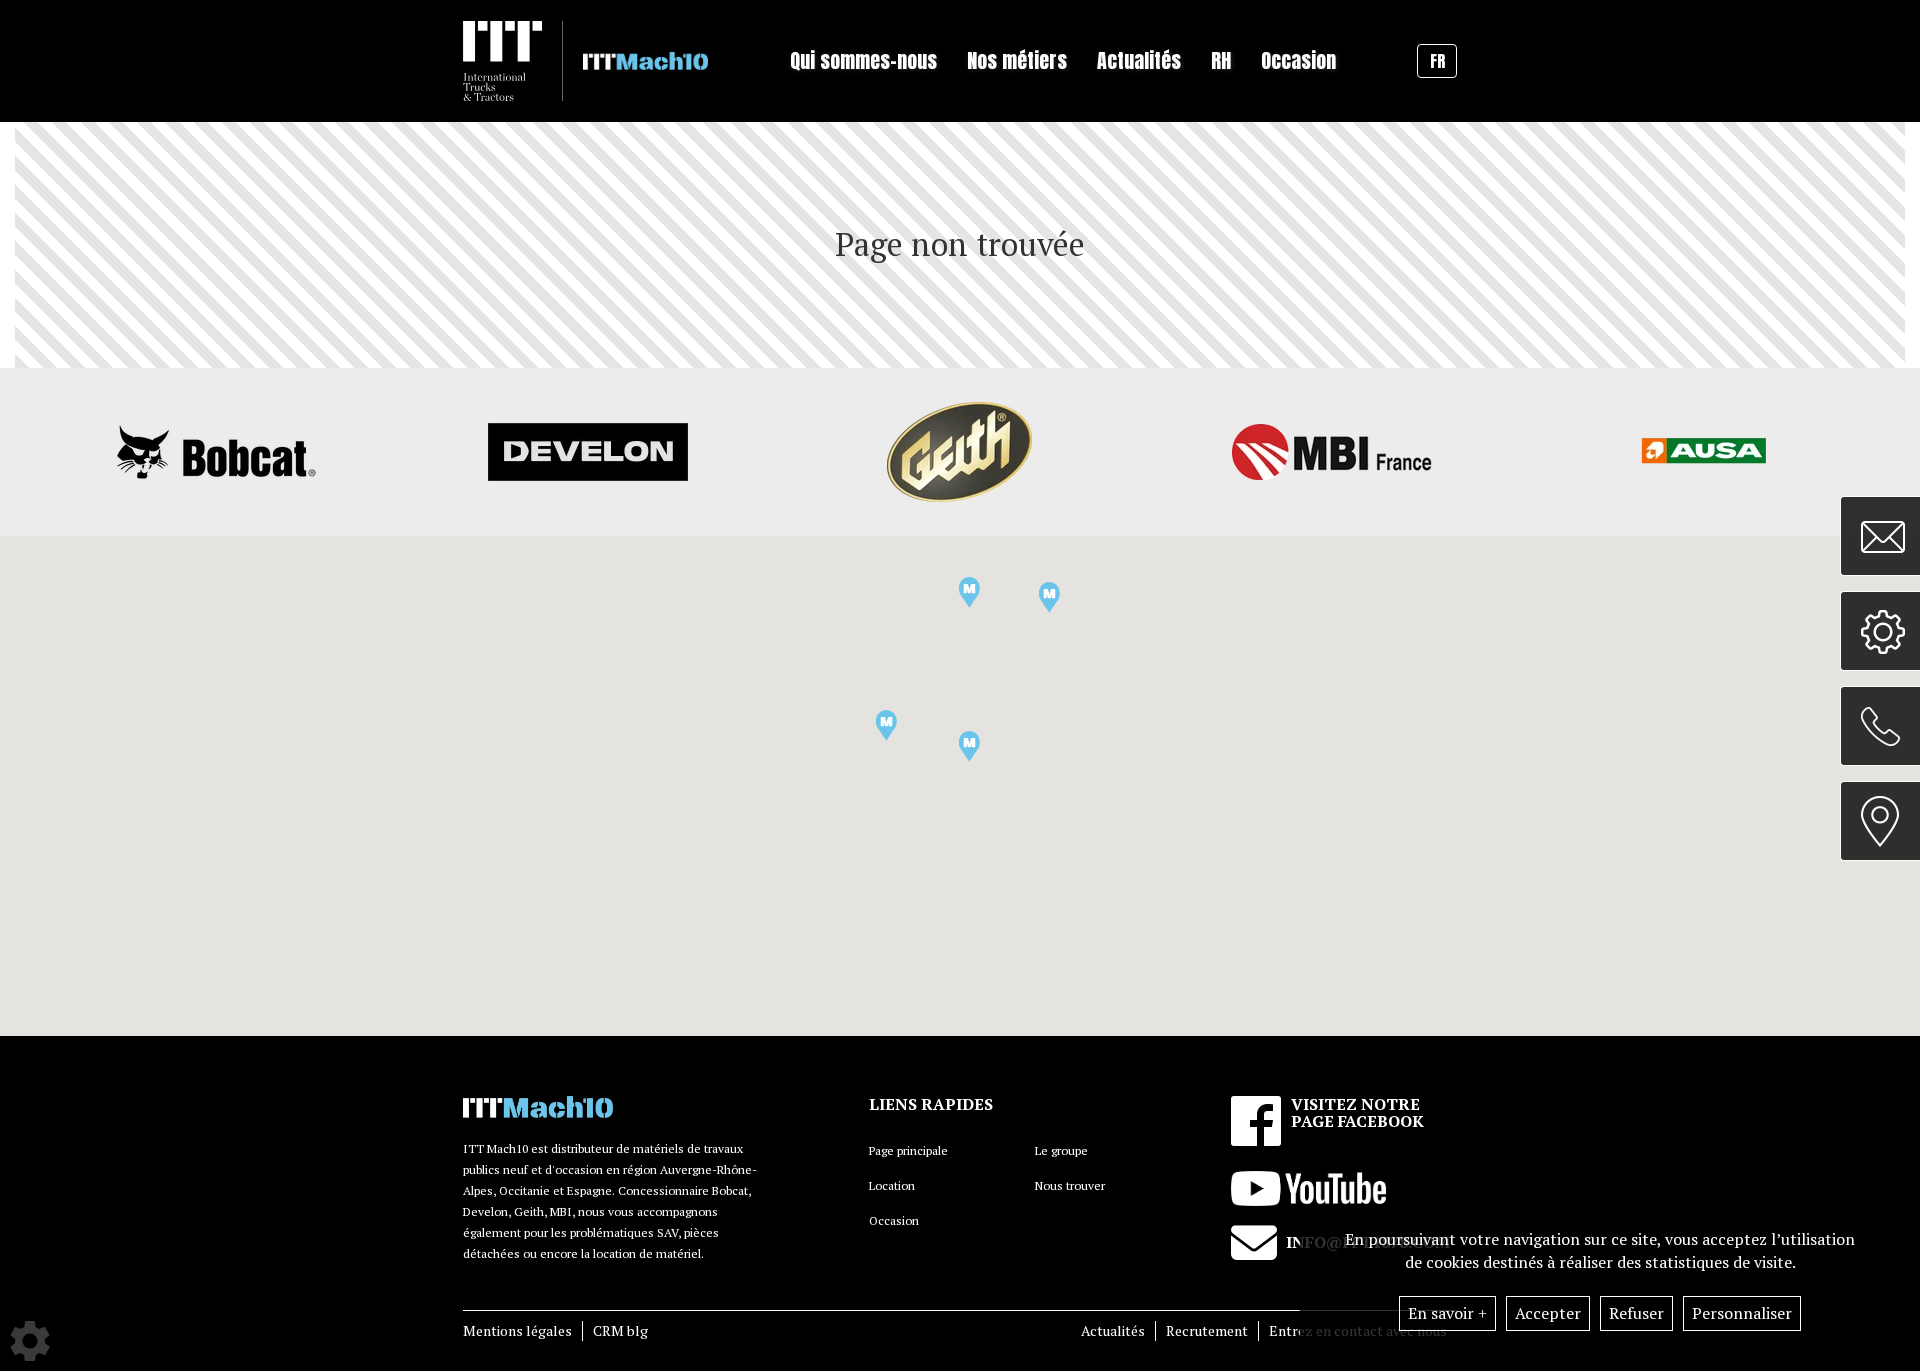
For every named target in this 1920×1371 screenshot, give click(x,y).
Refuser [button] (1636, 1313)
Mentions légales (517, 1330)
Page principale (908, 1150)
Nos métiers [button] (1017, 60)
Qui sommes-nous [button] (863, 60)
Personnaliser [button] (1742, 1313)
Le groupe (1061, 1150)
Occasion (1298, 60)
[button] (886, 725)
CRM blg (620, 1330)
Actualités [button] (1139, 60)
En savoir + (1447, 1313)
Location (892, 1185)
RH (1221, 60)
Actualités (1113, 1330)
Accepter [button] (1548, 1313)
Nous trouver (1070, 1185)
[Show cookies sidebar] (30, 1341)
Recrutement (1207, 1330)
